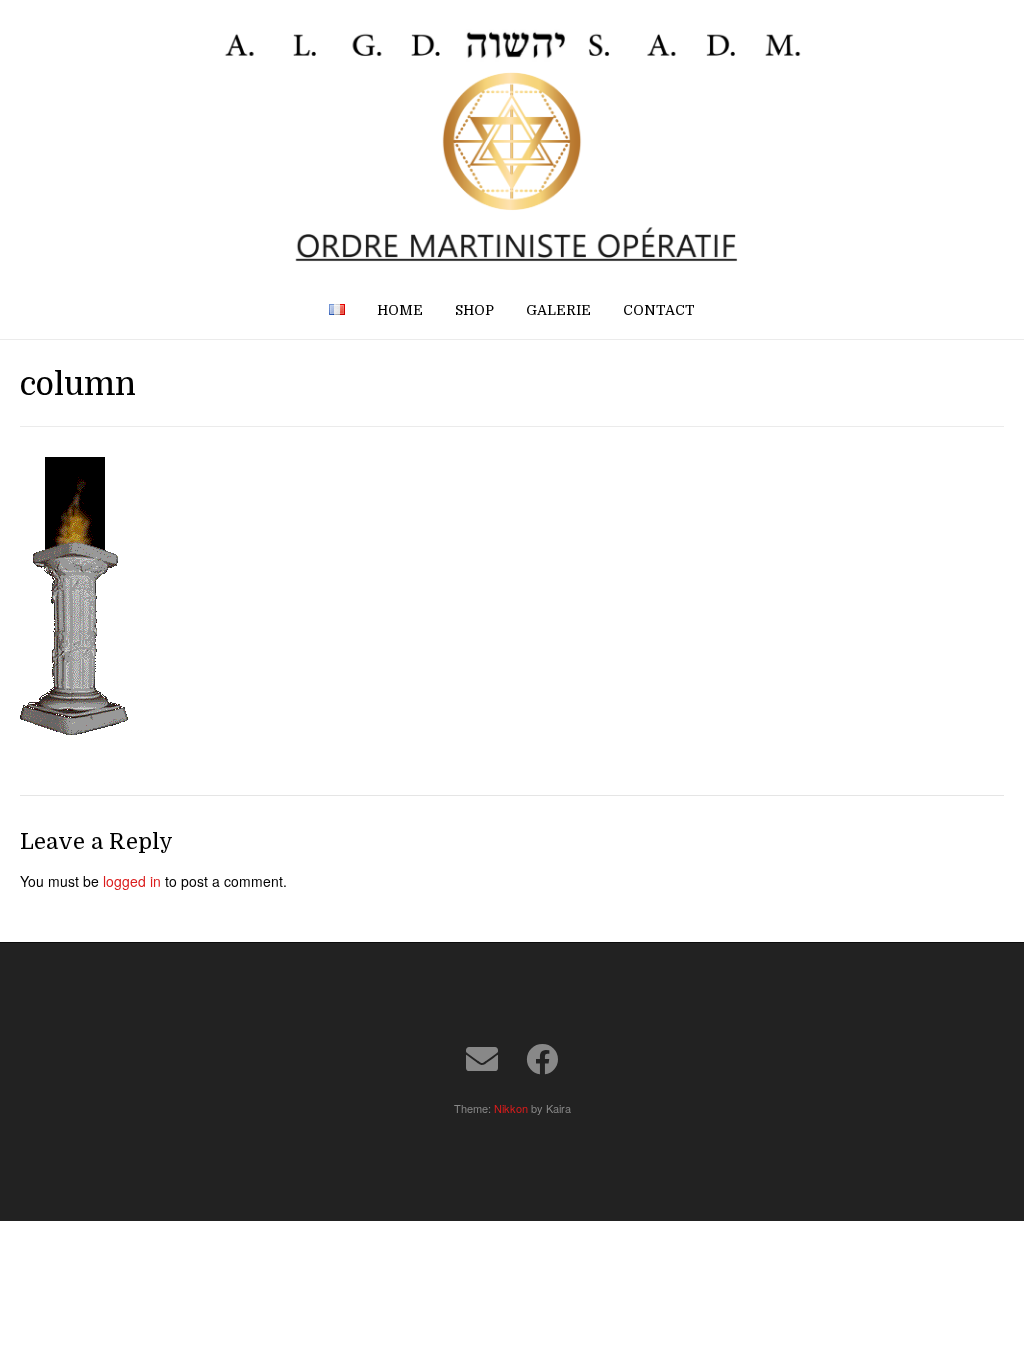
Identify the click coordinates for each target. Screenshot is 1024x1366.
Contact (659, 310)
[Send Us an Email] (482, 1059)
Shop (474, 310)
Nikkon (511, 1108)
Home (400, 310)
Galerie (558, 310)
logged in (132, 881)
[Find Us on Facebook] (542, 1059)
